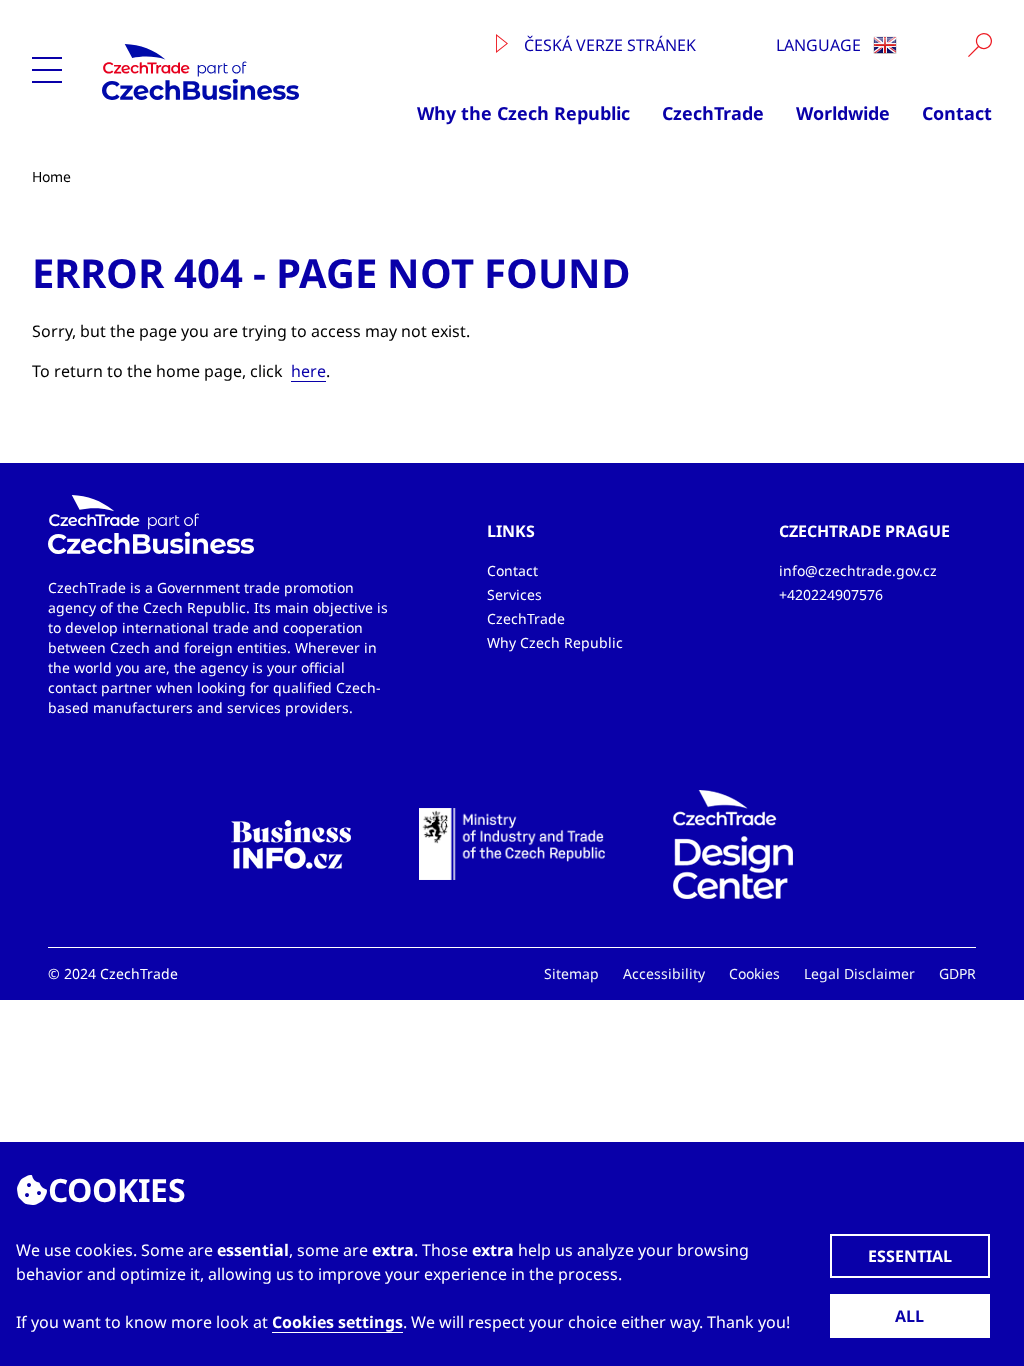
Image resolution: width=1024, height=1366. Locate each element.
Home (51, 176)
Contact (957, 113)
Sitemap (571, 973)
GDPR (957, 973)
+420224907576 (831, 594)
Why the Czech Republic (523, 113)
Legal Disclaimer (859, 973)
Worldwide (843, 113)
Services (514, 594)
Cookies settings (337, 1322)
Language (820, 45)
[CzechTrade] (226, 72)
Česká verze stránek (608, 45)
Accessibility (664, 973)
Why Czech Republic (555, 642)
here (308, 371)
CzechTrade (713, 113)
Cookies (754, 973)
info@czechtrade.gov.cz (858, 570)
